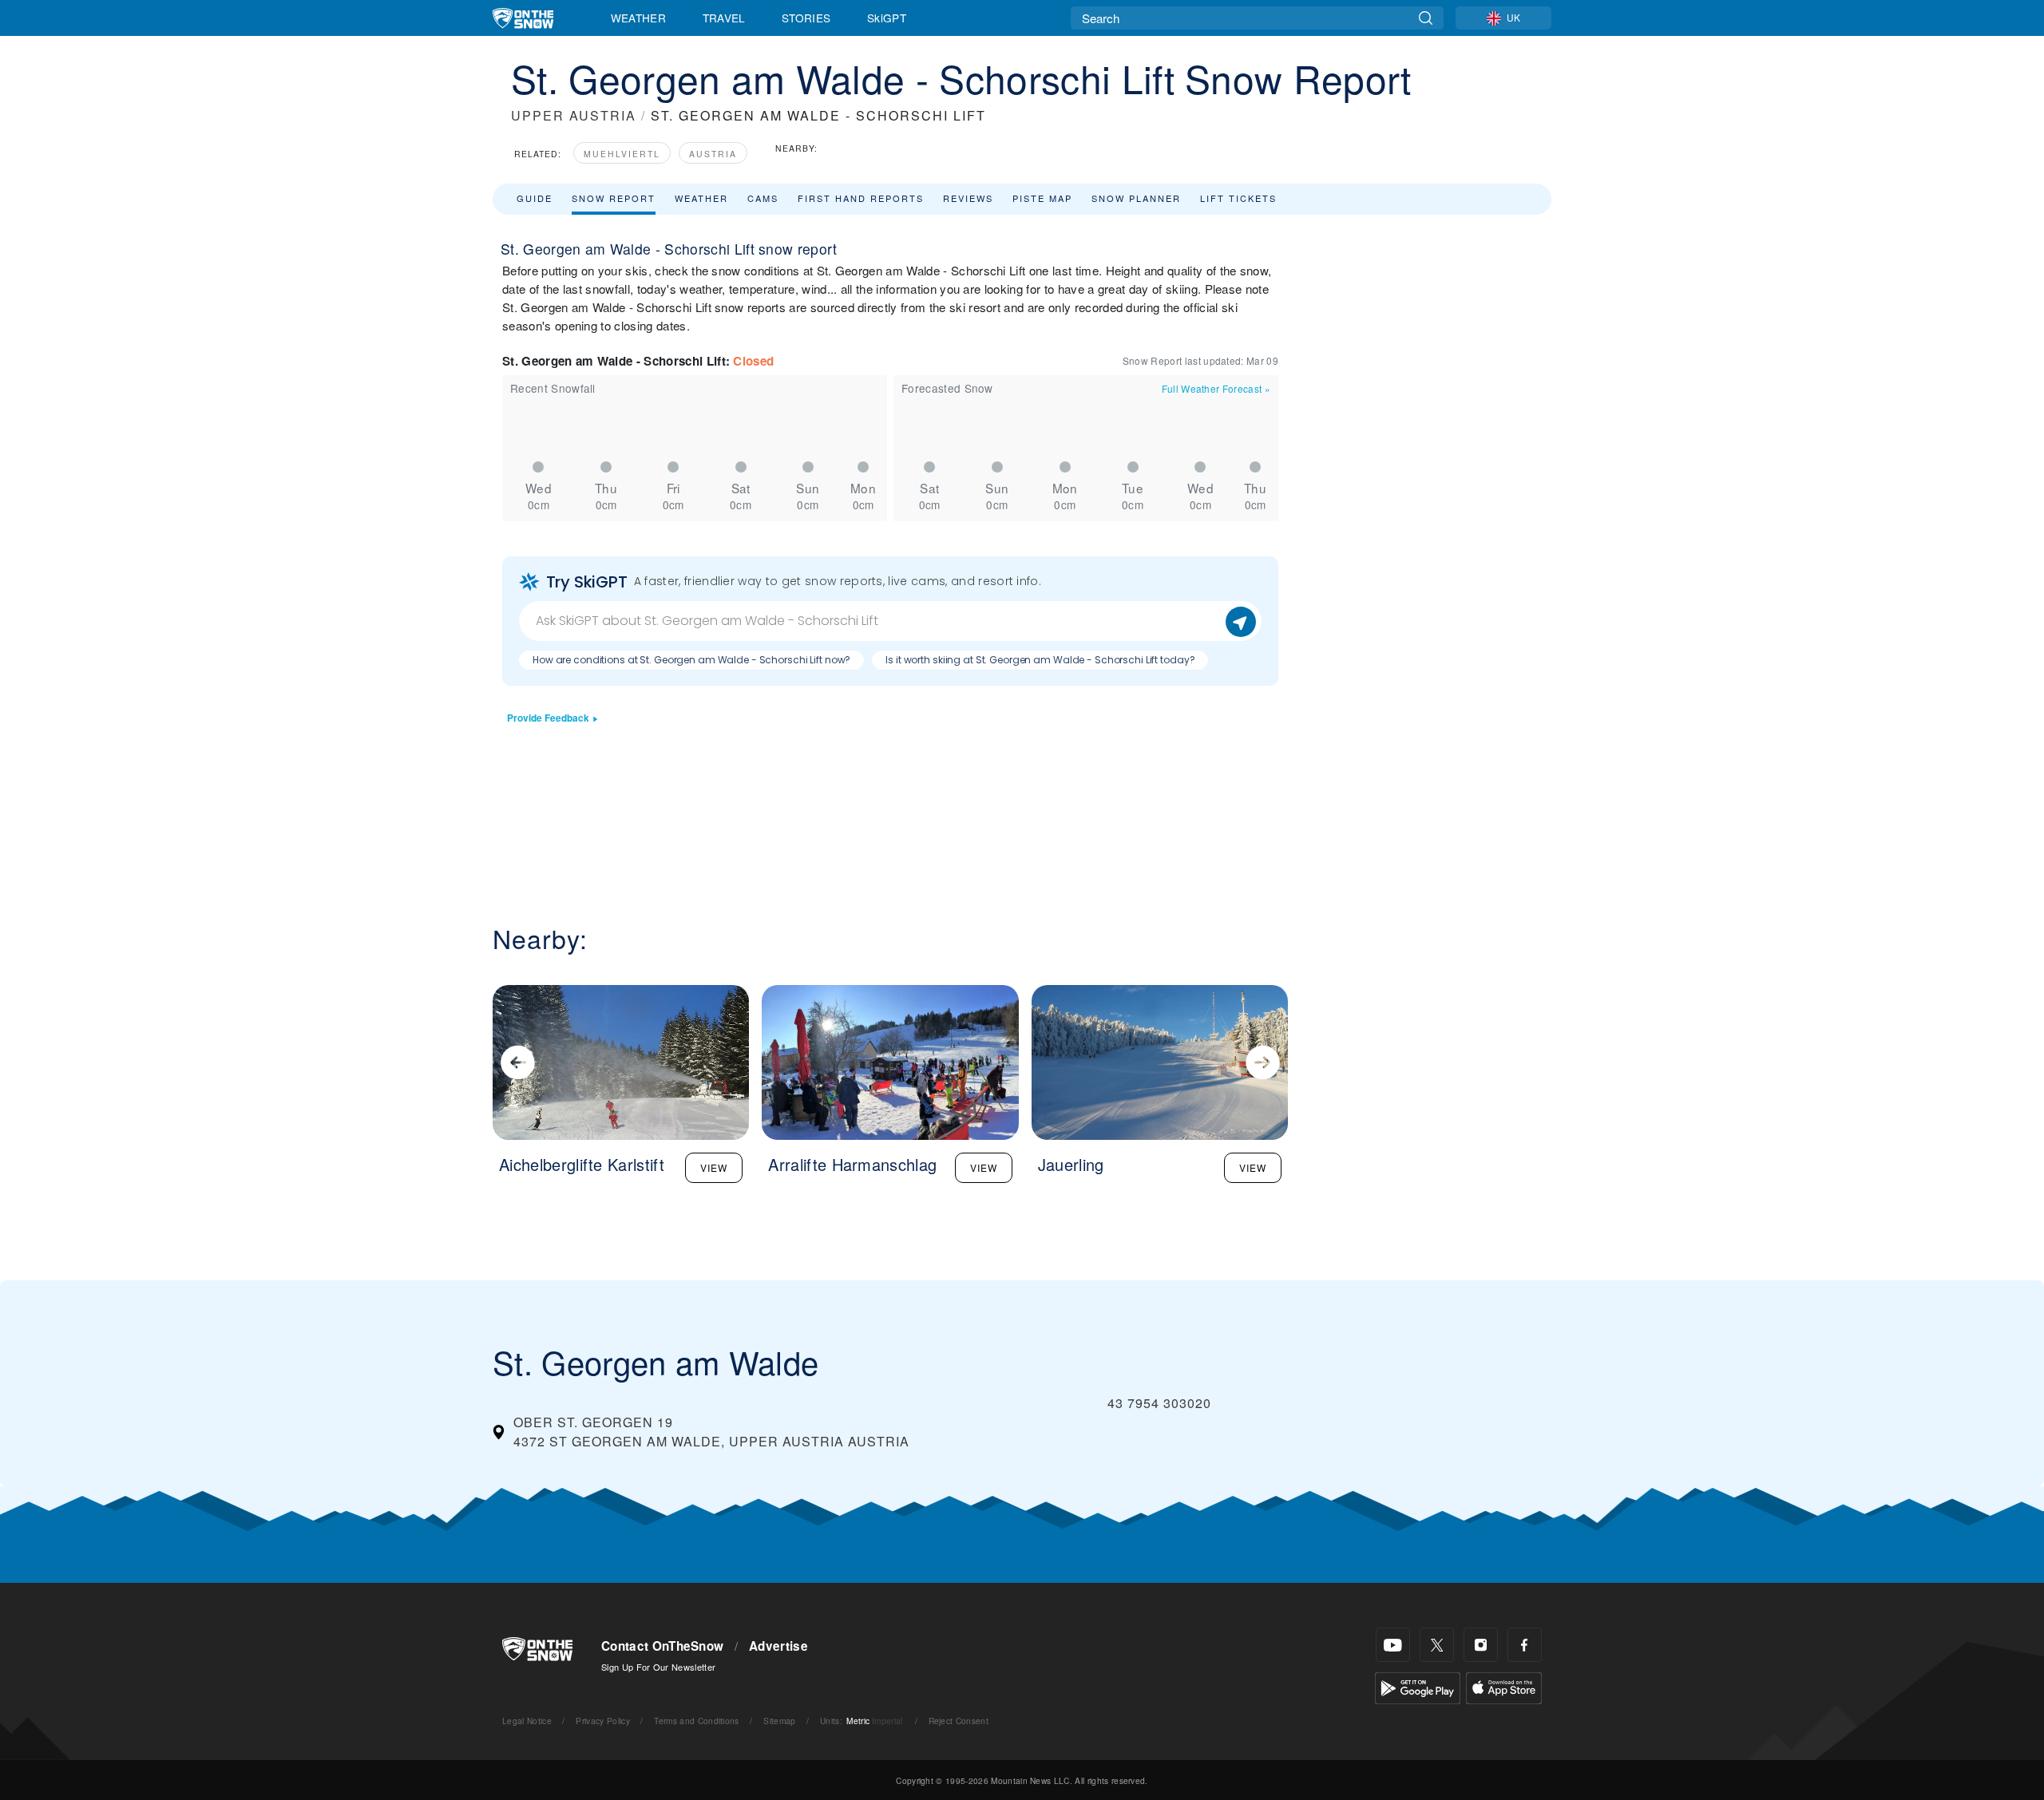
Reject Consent (959, 1721)
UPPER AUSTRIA (574, 115)
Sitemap (779, 1721)
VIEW (714, 1167)
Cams (763, 198)
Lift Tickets (1238, 198)
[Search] (1426, 18)
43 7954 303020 (1159, 1403)
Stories (806, 18)
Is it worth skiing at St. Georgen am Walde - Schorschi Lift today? (1040, 660)
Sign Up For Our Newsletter (658, 1667)
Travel (724, 18)
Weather (638, 18)
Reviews (968, 198)
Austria (713, 154)
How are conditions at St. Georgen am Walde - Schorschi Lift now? (691, 660)
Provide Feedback (548, 718)
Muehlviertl (622, 154)
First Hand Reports (861, 198)
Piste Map (1042, 198)
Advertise (778, 1646)
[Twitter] (1437, 1645)
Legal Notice (527, 1721)
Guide (535, 198)
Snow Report (614, 198)
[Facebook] (1525, 1645)
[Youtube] (1393, 1645)
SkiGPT (887, 18)
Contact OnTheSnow (662, 1646)
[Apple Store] (1504, 1686)
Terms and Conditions (696, 1721)
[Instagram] (1481, 1645)
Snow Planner (1136, 198)
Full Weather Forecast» (1216, 388)
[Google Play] (1418, 1686)
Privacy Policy (602, 1721)
